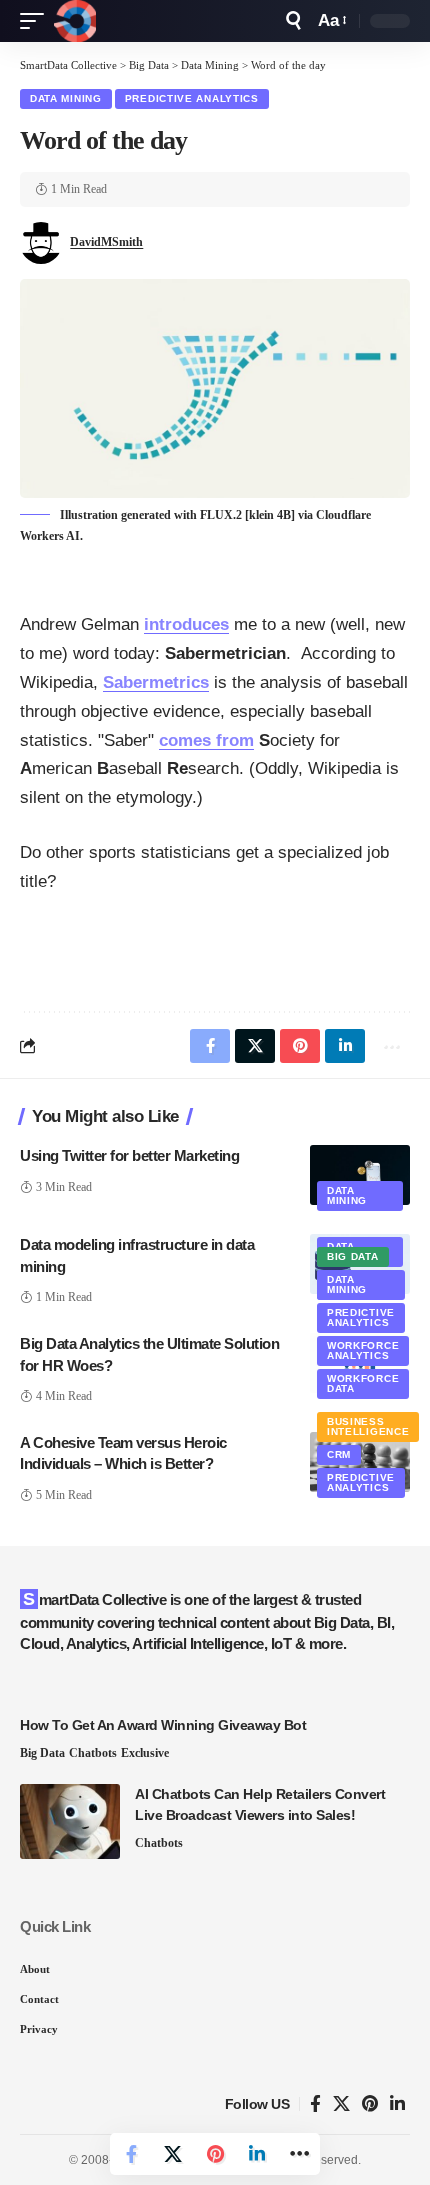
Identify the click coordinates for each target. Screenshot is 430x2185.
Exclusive (145, 1753)
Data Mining (66, 98)
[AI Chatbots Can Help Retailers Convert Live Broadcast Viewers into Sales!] (70, 1821)
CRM (339, 1454)
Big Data (353, 1256)
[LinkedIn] (397, 2104)
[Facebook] (315, 2104)
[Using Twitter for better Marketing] (360, 1175)
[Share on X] (173, 2154)
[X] (341, 2104)
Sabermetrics (156, 682)
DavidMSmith (106, 242)
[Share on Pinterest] (215, 2154)
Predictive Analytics (192, 98)
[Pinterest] (370, 2104)
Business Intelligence (368, 1426)
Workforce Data (363, 1383)
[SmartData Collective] (75, 21)
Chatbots (93, 1753)
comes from (206, 740)
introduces (186, 624)
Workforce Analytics (363, 1350)
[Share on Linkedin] (257, 2154)
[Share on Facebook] (131, 2154)
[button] (37, 21)
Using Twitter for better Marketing (129, 1155)
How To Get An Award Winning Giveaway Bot (163, 1725)
